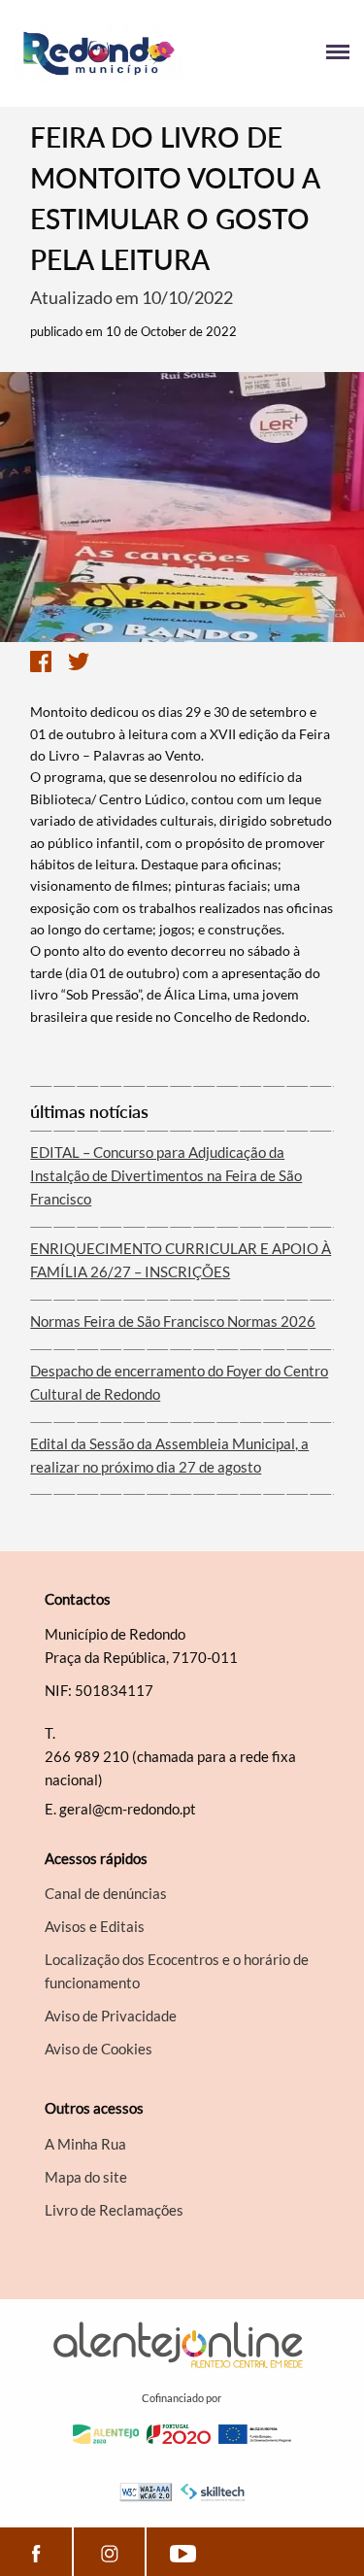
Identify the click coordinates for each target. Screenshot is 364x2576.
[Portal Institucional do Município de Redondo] (99, 53)
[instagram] (109, 2552)
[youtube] (182, 2552)
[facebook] (36, 2552)
